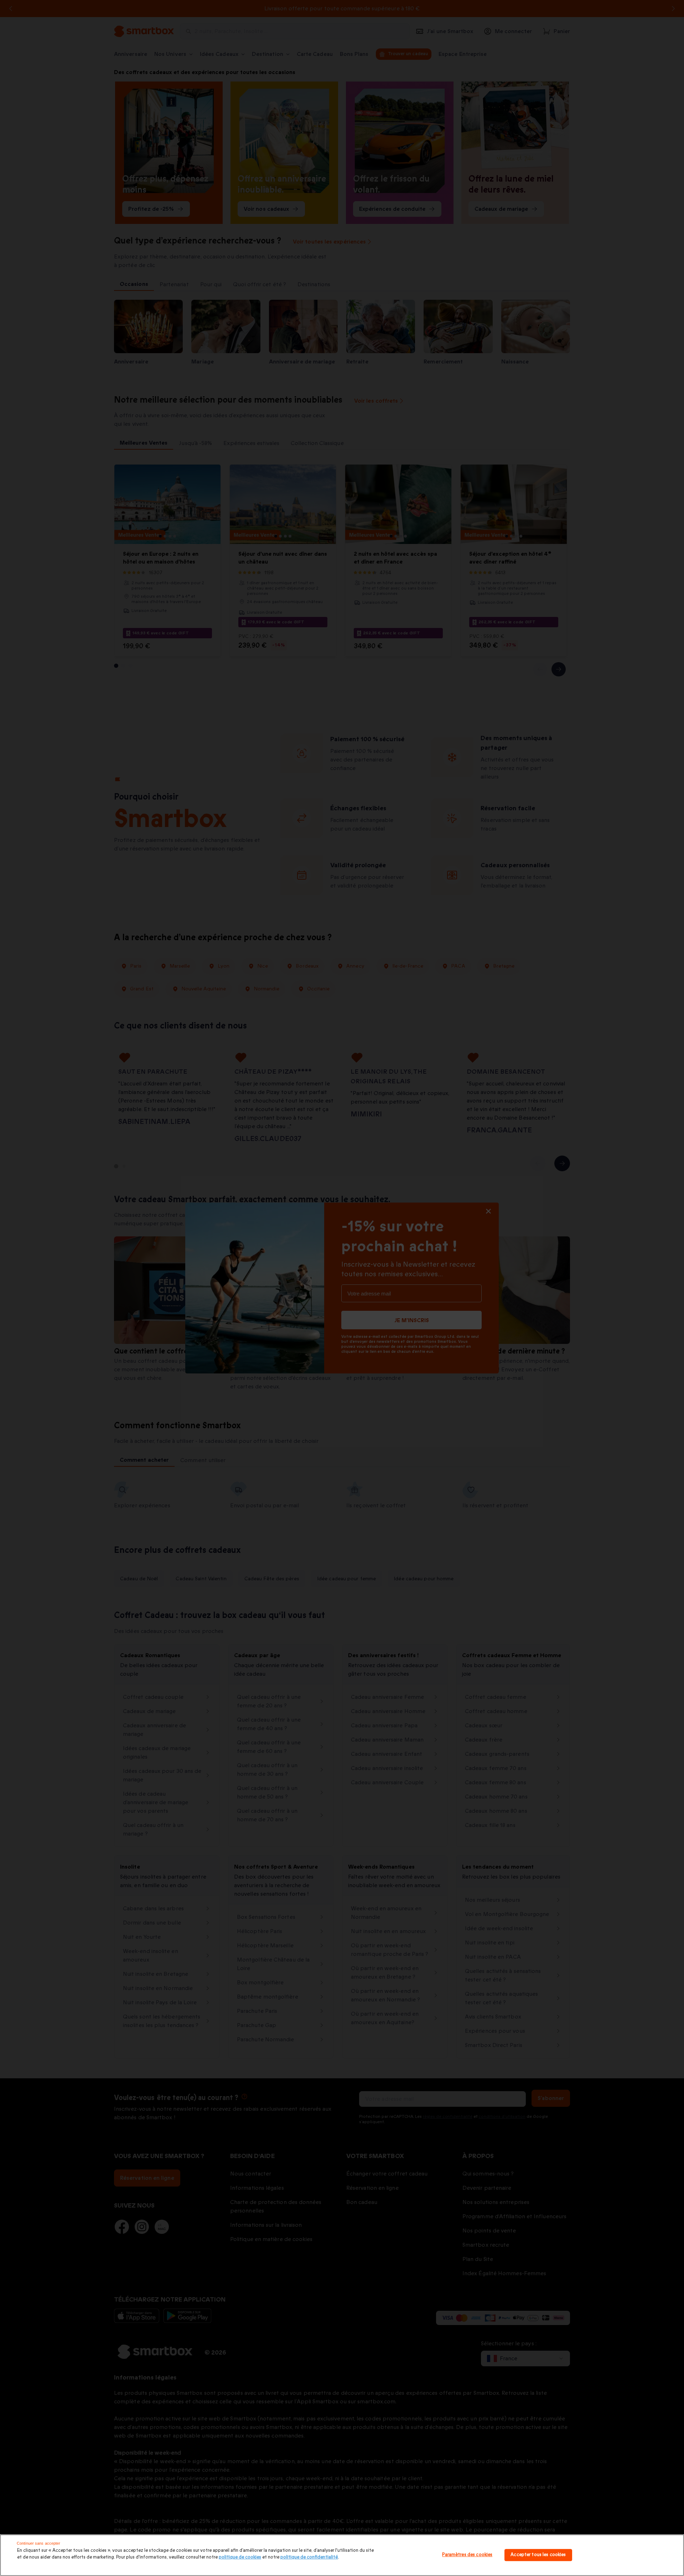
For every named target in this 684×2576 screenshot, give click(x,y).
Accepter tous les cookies (538, 2555)
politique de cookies (240, 2557)
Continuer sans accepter (39, 2543)
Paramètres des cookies (467, 2555)
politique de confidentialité (309, 2557)
